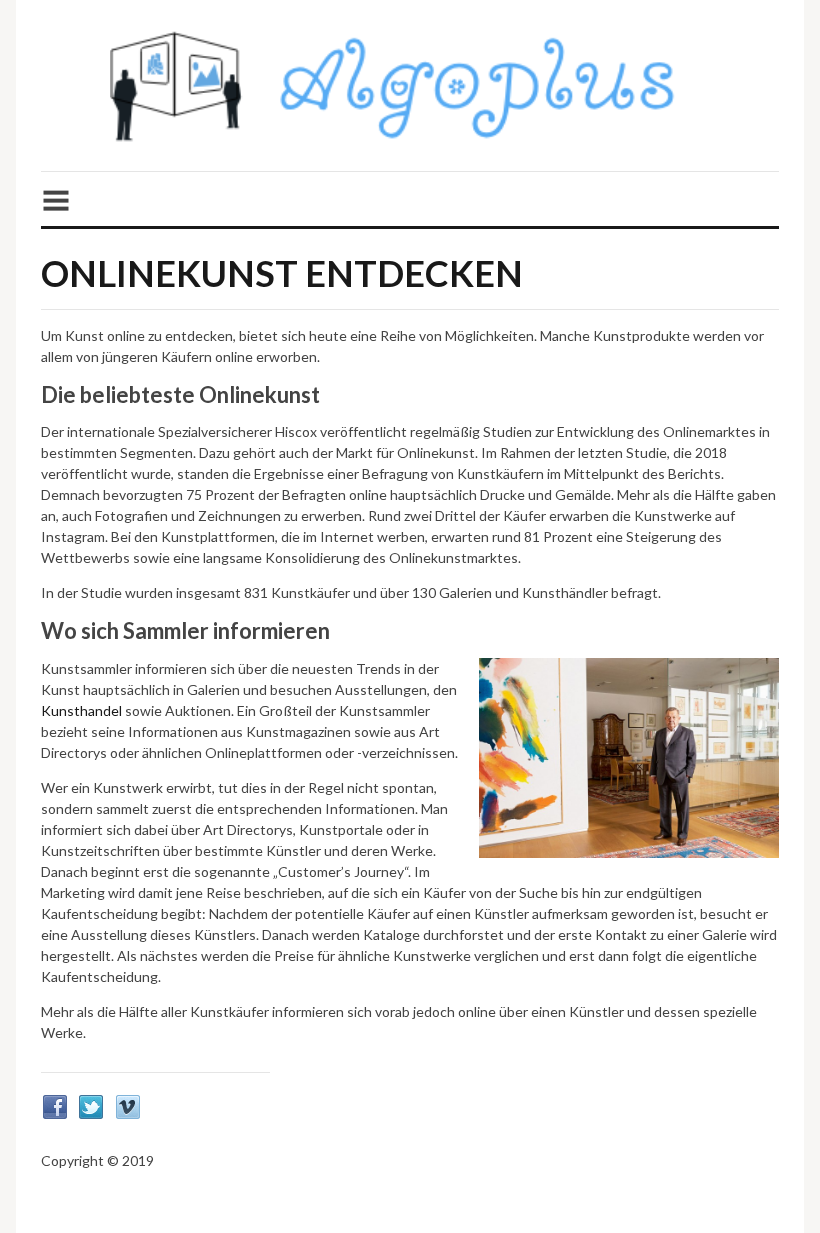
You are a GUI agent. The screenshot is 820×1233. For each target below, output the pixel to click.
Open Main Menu (410, 186)
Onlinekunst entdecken (282, 273)
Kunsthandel (81, 710)
